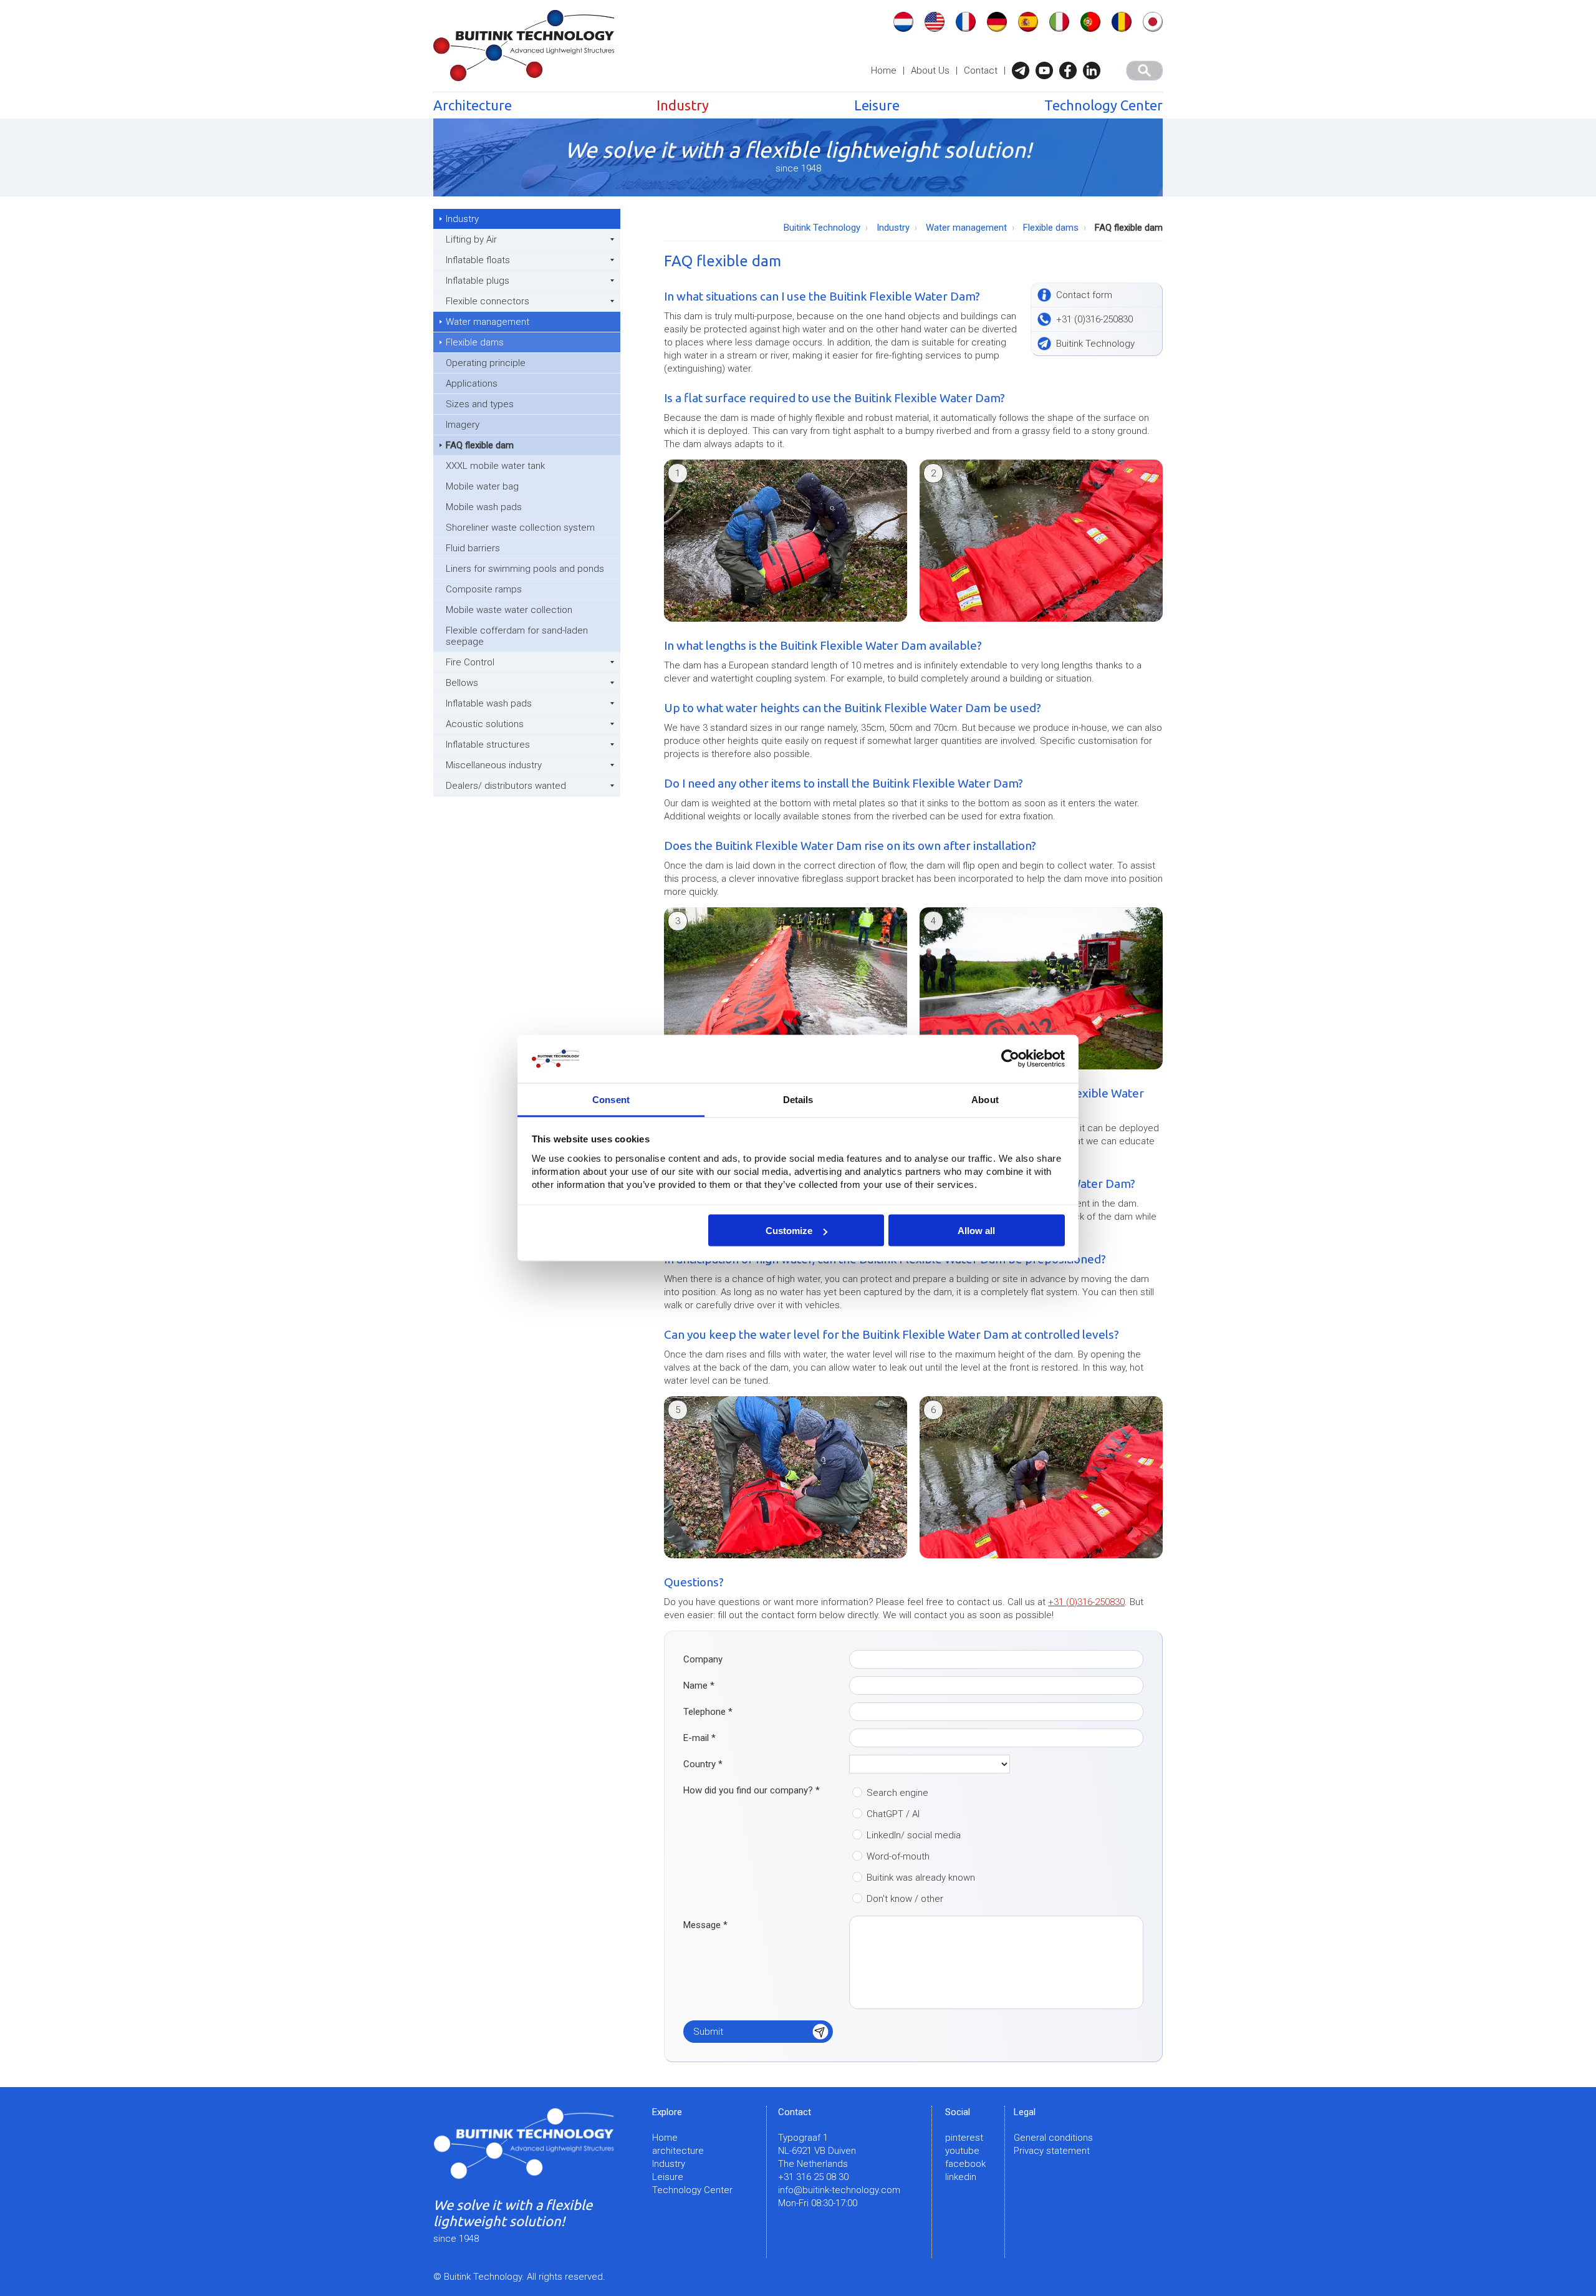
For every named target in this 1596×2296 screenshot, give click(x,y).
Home (884, 70)
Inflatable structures (488, 745)
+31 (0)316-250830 (1086, 1602)
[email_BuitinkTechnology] (1024, 70)
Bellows (462, 683)
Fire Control (470, 662)
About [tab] (985, 1099)
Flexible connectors (488, 301)
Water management (488, 322)
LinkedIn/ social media (914, 1835)
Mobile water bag (482, 486)
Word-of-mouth (898, 1856)
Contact (981, 70)
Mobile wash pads (484, 507)
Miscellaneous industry (494, 765)
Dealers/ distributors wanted (506, 786)
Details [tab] (798, 1099)
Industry (683, 105)
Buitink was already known (921, 1878)
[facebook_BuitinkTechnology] (1071, 70)
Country (703, 1764)
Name (699, 1686)
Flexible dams (475, 342)
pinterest (964, 2138)
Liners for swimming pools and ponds (525, 569)
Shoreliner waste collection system (520, 528)
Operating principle (486, 363)
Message (705, 1925)
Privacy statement (1052, 2151)
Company (703, 1659)
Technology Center (1103, 105)
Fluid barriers (473, 548)
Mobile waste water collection (509, 610)
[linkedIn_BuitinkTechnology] (1095, 70)
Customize (789, 1231)
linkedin (961, 2177)
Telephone (708, 1712)
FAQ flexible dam (480, 445)
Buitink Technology (822, 228)
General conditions (1053, 2138)
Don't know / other (905, 1899)
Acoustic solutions (485, 724)
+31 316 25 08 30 (813, 2177)
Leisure (877, 105)
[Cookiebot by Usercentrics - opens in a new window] (1010, 1059)
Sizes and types (480, 404)
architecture (678, 2151)
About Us (930, 70)
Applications (472, 383)
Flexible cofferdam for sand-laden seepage (517, 636)
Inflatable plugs (478, 281)
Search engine (897, 1793)
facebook (965, 2164)
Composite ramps (484, 589)
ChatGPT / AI (893, 1814)
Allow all (976, 1231)
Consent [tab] (611, 1099)
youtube (962, 2151)
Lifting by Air (471, 239)
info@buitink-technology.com (839, 2190)
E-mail (699, 1738)
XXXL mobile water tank (495, 466)
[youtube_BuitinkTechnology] (1047, 70)
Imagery (463, 425)
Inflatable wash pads (489, 703)
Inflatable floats (478, 260)
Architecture (473, 105)
